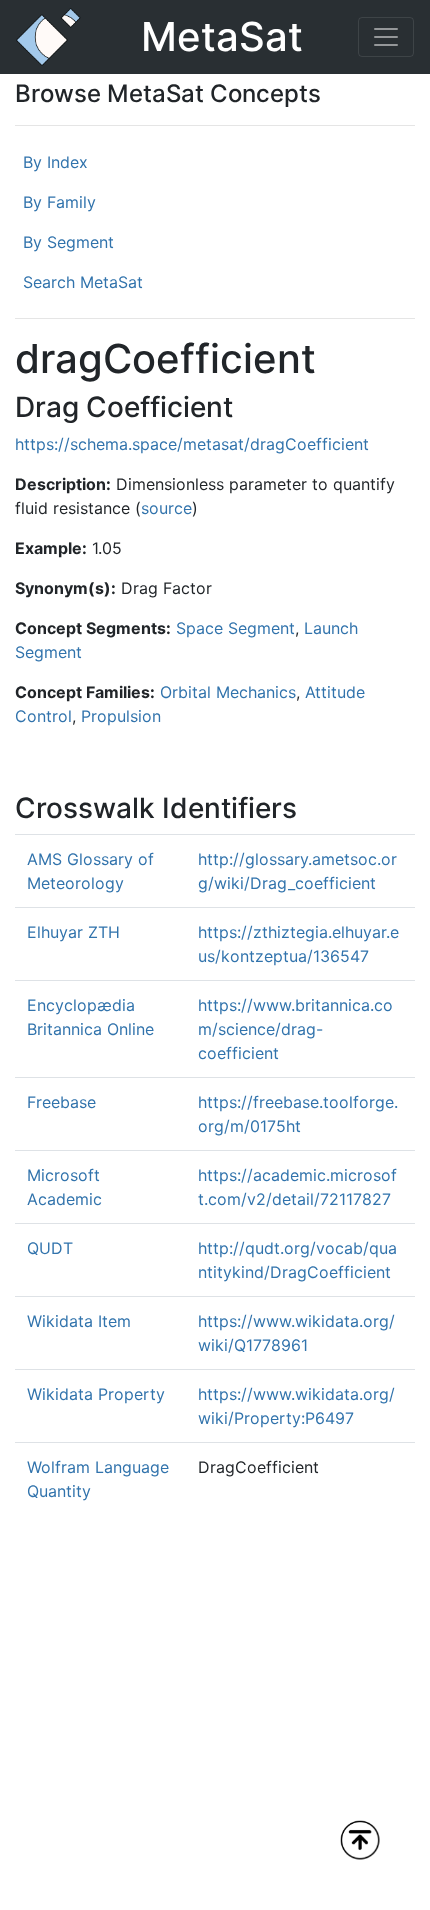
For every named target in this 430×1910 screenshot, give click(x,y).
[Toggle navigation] (386, 37)
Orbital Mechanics (228, 692)
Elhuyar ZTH (73, 932)
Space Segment (235, 628)
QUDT (50, 1248)
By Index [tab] (55, 162)
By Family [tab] (59, 202)
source (166, 508)
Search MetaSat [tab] (83, 282)
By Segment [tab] (68, 242)
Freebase (61, 1102)
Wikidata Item (79, 1321)
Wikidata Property (96, 1394)
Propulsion (121, 716)
